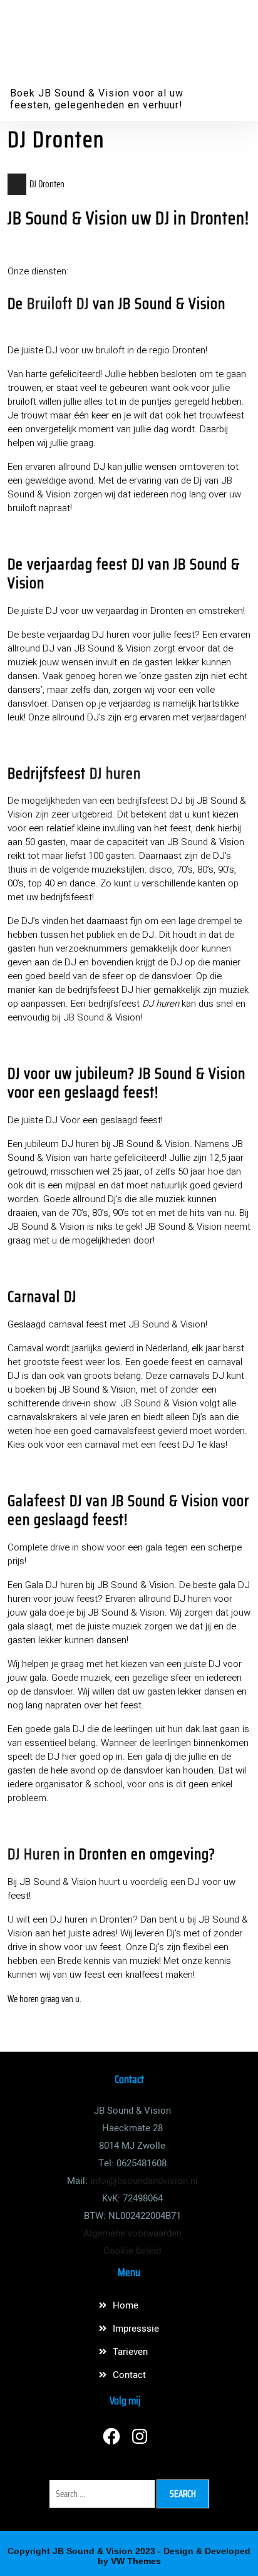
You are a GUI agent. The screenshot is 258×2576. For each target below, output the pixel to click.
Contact (129, 2375)
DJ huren (115, 773)
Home (126, 2305)
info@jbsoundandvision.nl (144, 2181)
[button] (224, 16)
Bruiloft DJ (58, 304)
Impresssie (136, 2329)
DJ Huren (34, 1854)
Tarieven (130, 2352)
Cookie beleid (132, 2251)
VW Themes (135, 2561)
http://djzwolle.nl (36, 2014)
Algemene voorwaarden (132, 2233)
